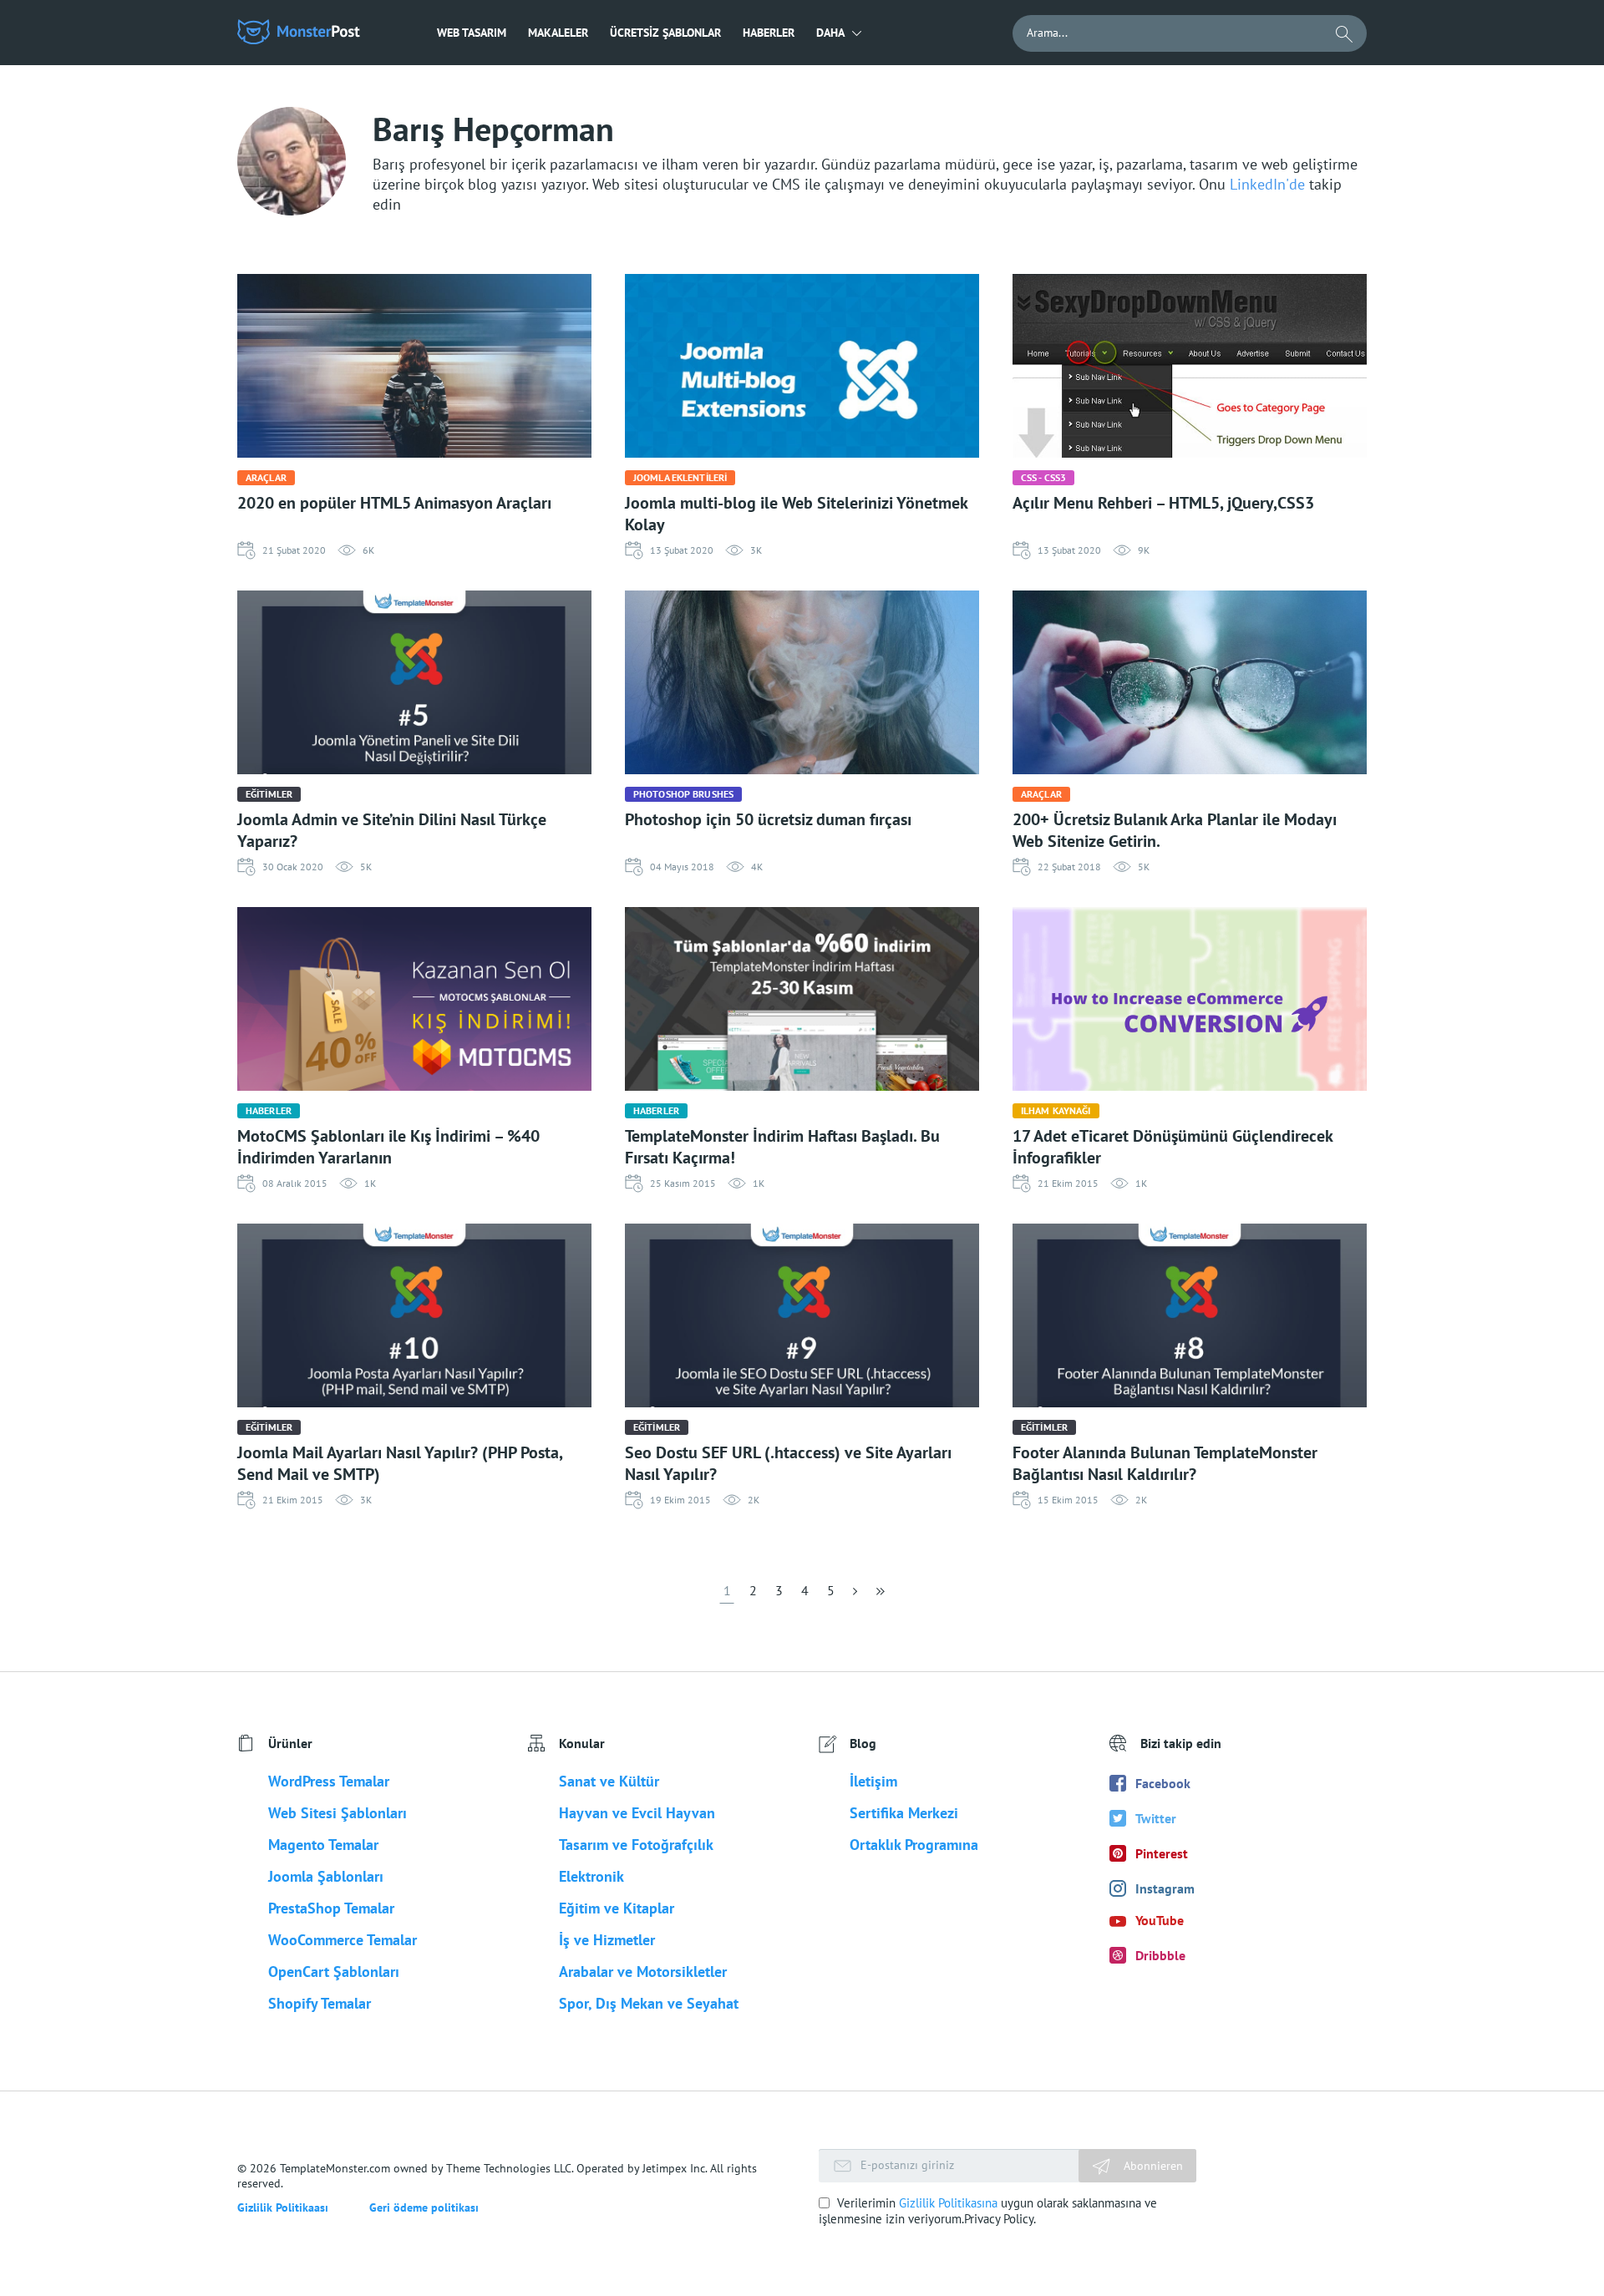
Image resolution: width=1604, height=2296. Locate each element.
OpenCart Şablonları (334, 1972)
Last (879, 1596)
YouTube (1160, 1920)
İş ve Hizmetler (607, 1940)
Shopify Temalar (320, 2003)
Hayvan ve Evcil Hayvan (637, 1813)
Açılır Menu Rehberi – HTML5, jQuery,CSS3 (1163, 503)
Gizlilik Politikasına (948, 2203)
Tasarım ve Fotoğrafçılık (636, 1845)
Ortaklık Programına (914, 1845)
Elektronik (591, 1876)
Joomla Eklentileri (680, 477)
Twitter (1156, 1818)
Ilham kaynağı (1056, 1110)
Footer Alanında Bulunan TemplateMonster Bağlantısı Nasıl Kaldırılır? (1165, 1463)
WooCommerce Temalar (343, 1940)
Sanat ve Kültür (609, 1781)
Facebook (1163, 1783)
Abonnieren (1152, 2166)
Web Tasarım (472, 33)
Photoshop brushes (683, 794)
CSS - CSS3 (1043, 477)
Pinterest (1162, 1853)
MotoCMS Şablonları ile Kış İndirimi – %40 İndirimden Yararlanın (388, 1147)
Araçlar (266, 477)
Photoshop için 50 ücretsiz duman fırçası (768, 819)
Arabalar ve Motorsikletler (643, 1972)
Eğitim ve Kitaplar (617, 1908)
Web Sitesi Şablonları (338, 1813)
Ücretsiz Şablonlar (665, 33)
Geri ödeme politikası (424, 2207)
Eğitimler (269, 794)
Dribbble (1160, 1955)
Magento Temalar (323, 1845)
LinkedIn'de (1269, 184)
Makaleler (558, 33)
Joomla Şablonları (326, 1876)
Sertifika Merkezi (904, 1813)
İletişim (873, 1781)
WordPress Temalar (329, 1781)
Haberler (769, 33)
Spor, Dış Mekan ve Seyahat (649, 2003)
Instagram (1165, 1888)
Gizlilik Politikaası (283, 2207)
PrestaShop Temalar (331, 1908)
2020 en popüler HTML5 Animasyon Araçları (394, 503)
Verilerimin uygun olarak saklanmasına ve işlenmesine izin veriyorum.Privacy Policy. (988, 2211)
